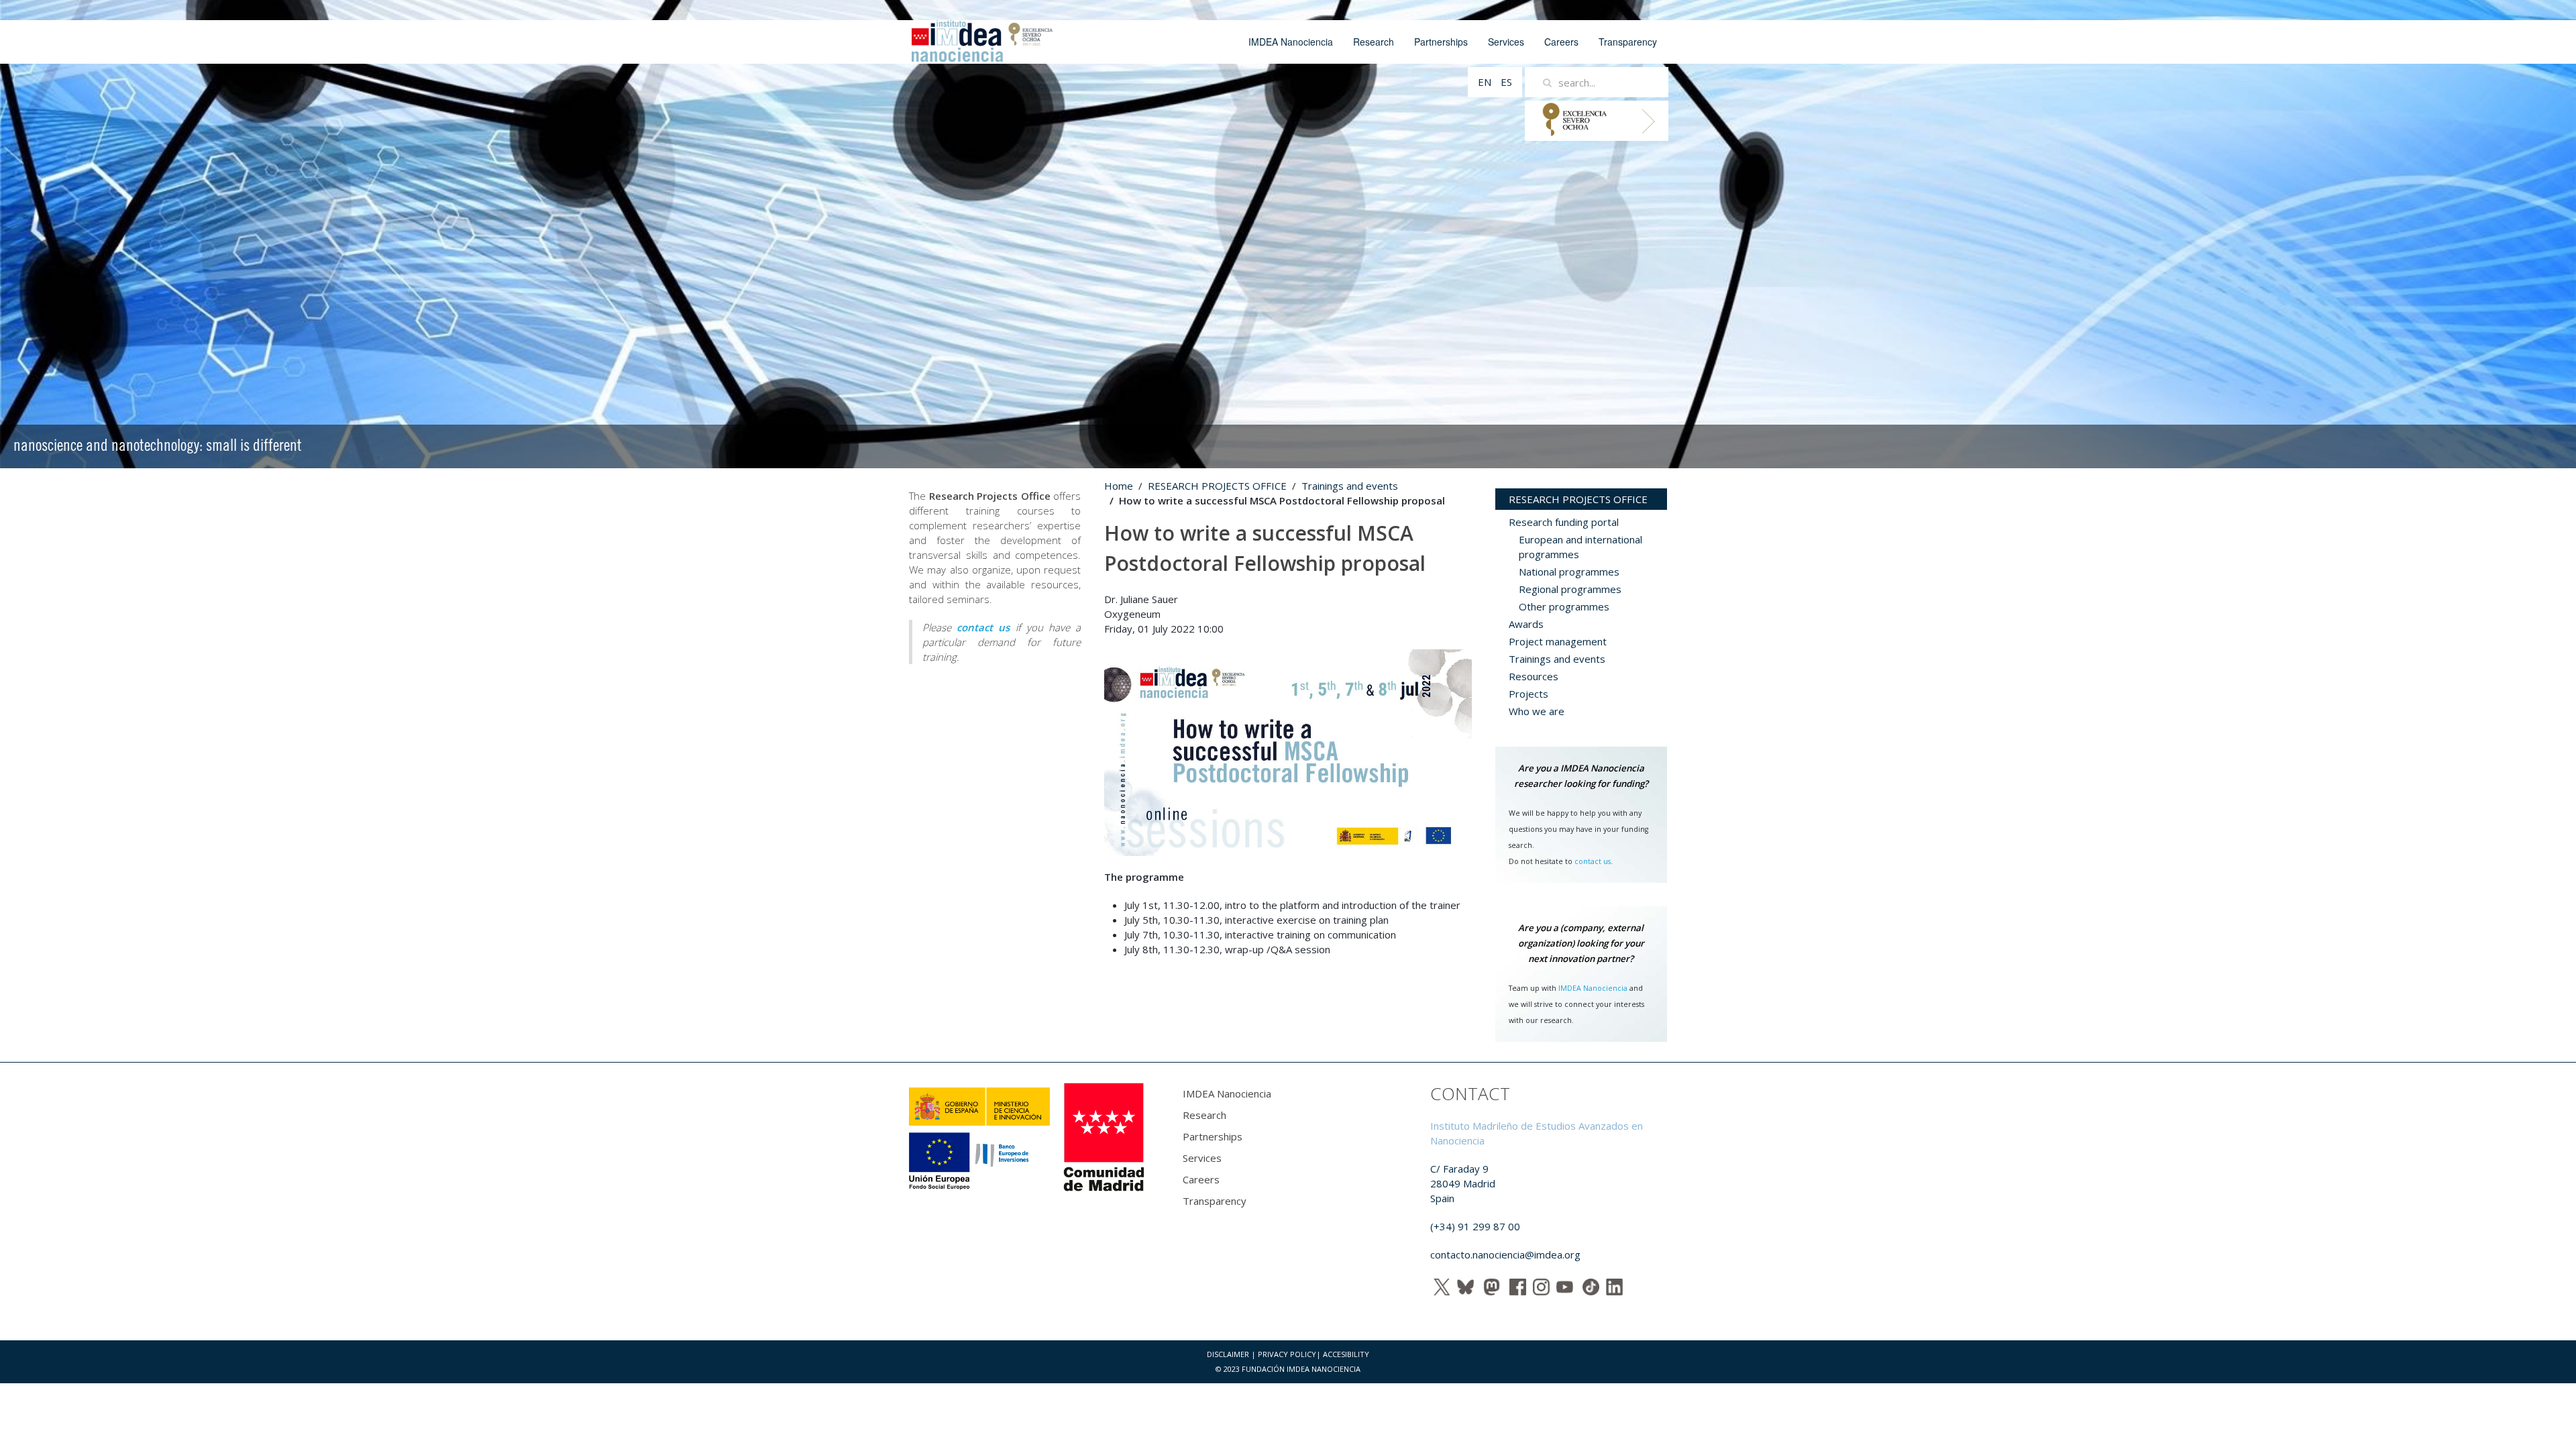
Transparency (1628, 42)
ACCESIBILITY (1346, 1354)
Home (1119, 486)
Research (1374, 42)
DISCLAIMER (1228, 1354)
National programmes (1569, 572)
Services (1506, 42)
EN (1486, 82)
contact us (1593, 861)
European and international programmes (1580, 547)
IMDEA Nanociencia (1291, 42)
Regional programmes (1570, 589)
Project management (1558, 641)
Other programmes (1564, 606)
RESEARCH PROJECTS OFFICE (1217, 486)
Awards (1526, 624)
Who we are (1537, 711)
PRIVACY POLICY (1287, 1354)
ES (1506, 82)
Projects (1528, 694)
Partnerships (1441, 42)
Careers (1561, 42)
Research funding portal (1564, 522)
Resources (1534, 676)
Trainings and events (1350, 486)
